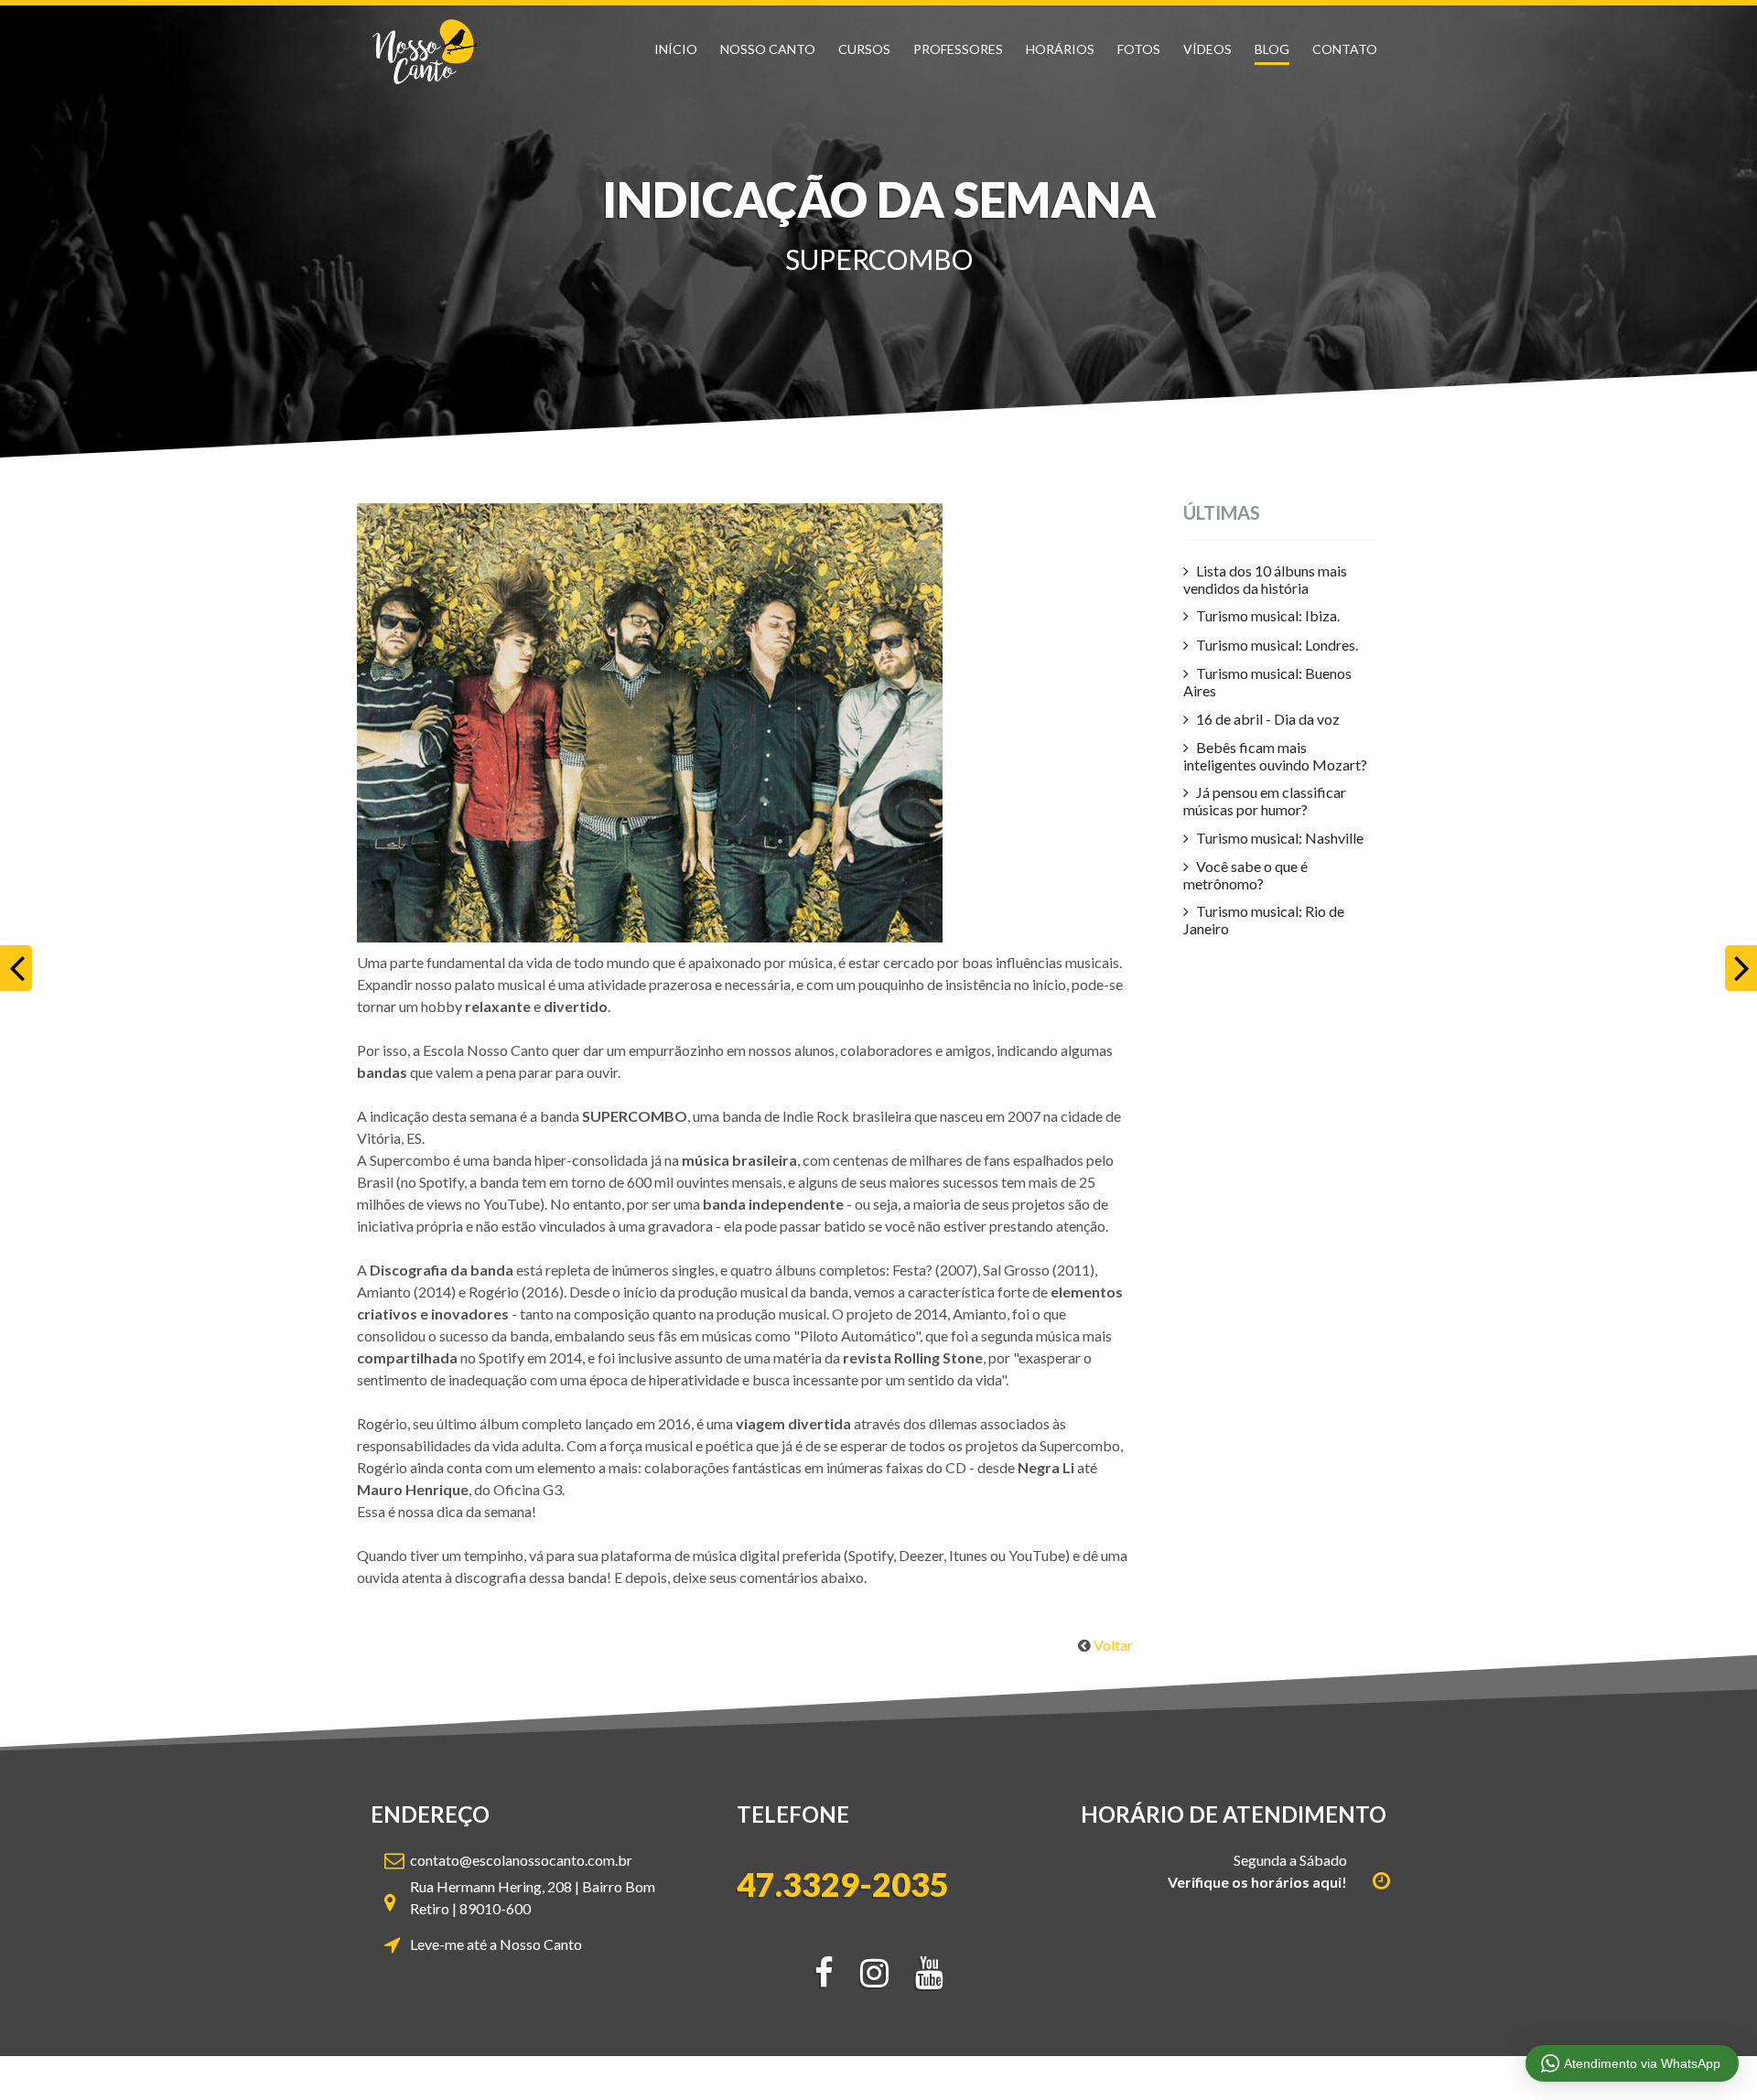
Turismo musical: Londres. (1277, 645)
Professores (958, 49)
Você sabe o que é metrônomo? (1245, 875)
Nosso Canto (768, 49)
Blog (1272, 49)
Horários (1060, 49)
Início (676, 49)
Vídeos (1207, 49)
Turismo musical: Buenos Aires (1267, 682)
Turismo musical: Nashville (1280, 838)
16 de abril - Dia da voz (1268, 719)
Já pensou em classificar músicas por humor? (1265, 801)
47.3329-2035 (843, 1885)
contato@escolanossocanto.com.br (521, 1860)
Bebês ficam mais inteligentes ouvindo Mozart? (1275, 756)
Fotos (1139, 49)
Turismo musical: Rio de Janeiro (1264, 920)
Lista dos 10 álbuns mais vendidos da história (1265, 579)
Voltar (1113, 1645)
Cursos (864, 49)
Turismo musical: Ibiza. (1268, 615)
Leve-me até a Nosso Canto (496, 1944)
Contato (1345, 49)
